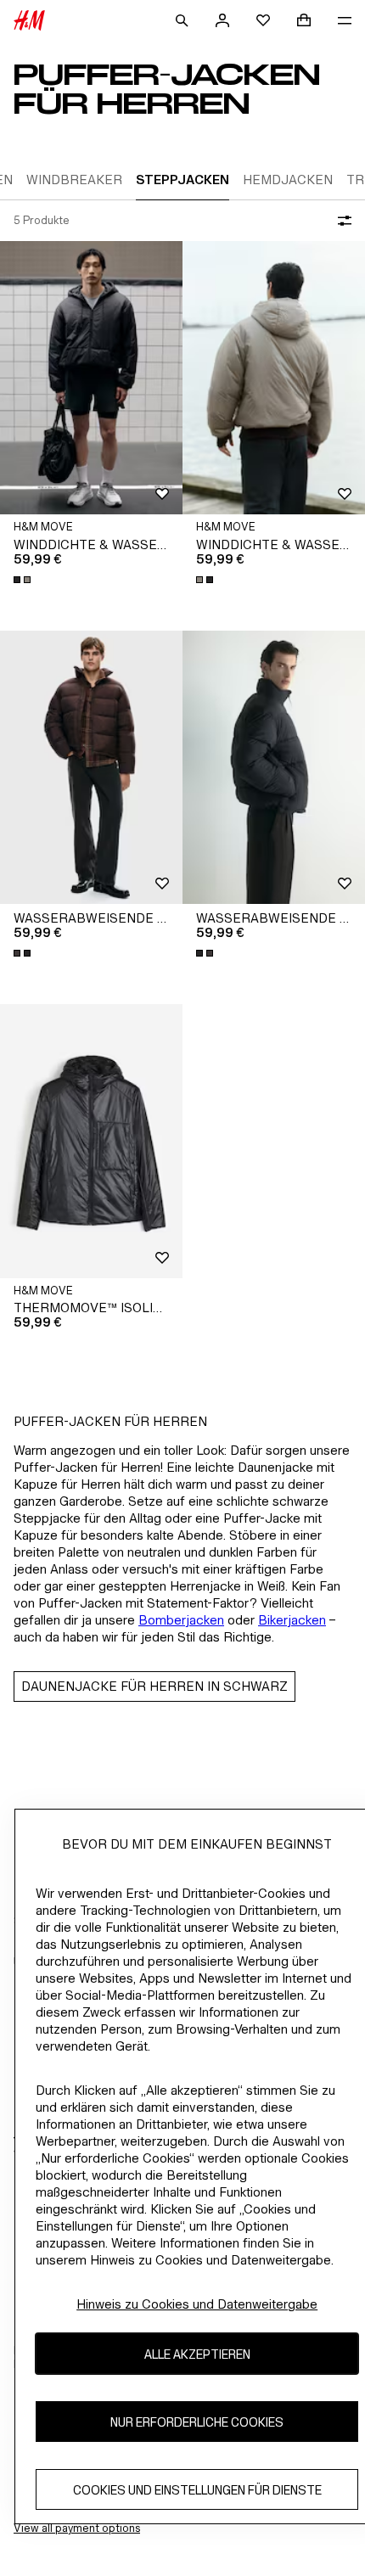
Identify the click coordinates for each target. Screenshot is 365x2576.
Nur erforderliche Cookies (197, 2422)
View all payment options (77, 2528)
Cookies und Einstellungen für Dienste (197, 2490)
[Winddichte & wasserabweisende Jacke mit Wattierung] (91, 378)
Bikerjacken (292, 1620)
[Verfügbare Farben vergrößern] (24, 580)
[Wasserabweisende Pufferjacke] (91, 768)
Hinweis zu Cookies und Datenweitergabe (197, 2304)
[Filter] (341, 221)
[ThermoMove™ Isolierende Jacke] (91, 1141)
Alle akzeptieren (197, 2354)
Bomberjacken (181, 1620)
